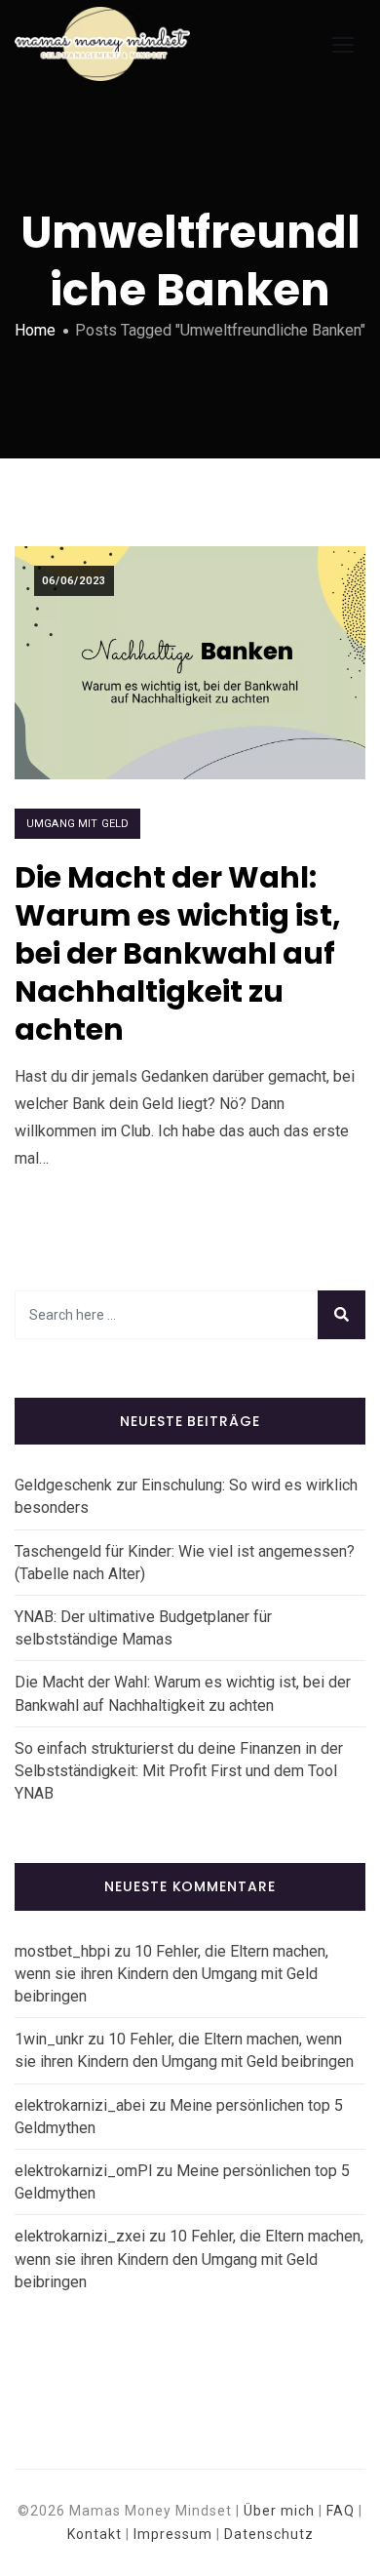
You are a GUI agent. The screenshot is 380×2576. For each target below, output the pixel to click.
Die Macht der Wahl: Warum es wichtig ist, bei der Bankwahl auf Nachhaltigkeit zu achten (178, 953)
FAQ (341, 2511)
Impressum (173, 2534)
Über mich (279, 2511)
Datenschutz (269, 2534)
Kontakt (95, 2534)
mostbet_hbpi (62, 1951)
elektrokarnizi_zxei (80, 2236)
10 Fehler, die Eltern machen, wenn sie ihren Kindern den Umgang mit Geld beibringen (171, 1974)
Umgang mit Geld (77, 824)
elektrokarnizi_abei (80, 2105)
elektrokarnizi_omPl (83, 2171)
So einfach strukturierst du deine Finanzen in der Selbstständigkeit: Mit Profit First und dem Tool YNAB (179, 1771)
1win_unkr (49, 2039)
